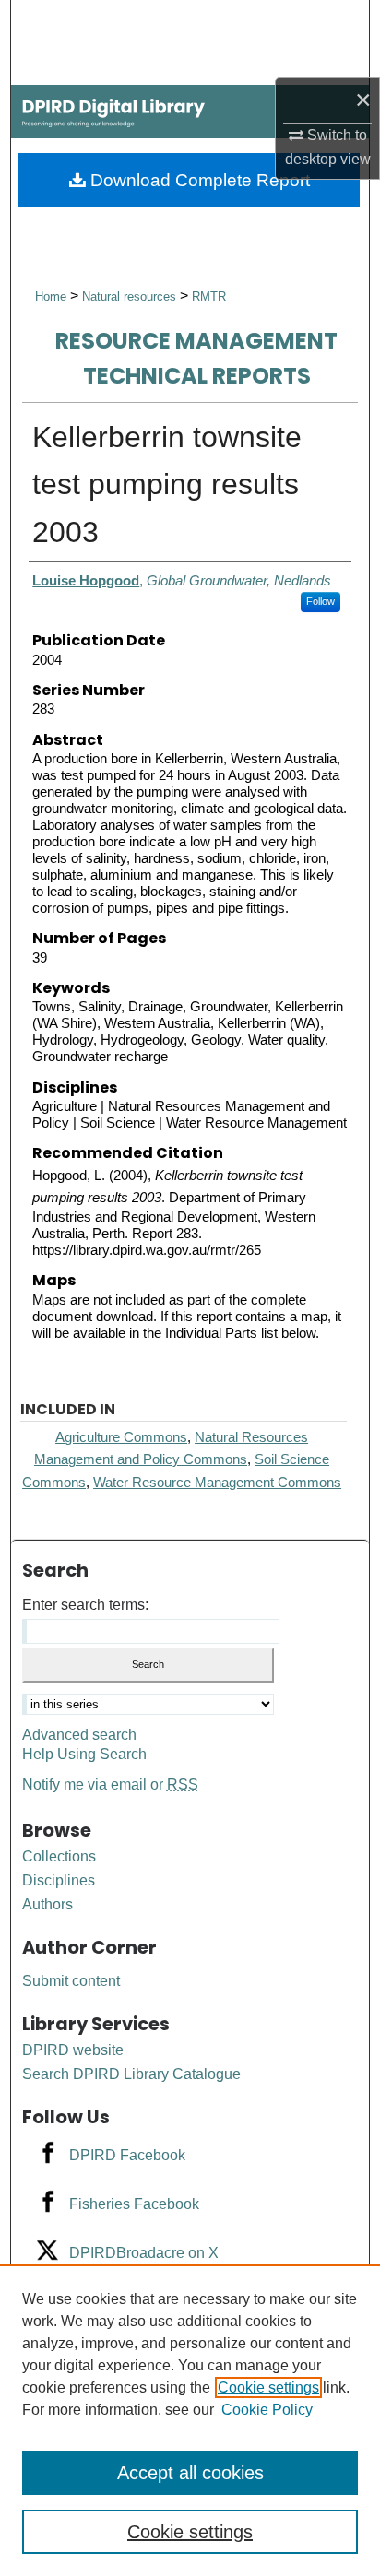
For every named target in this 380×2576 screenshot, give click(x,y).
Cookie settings (268, 2387)
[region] (190, 2420)
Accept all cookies (190, 2473)
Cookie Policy (267, 2410)
